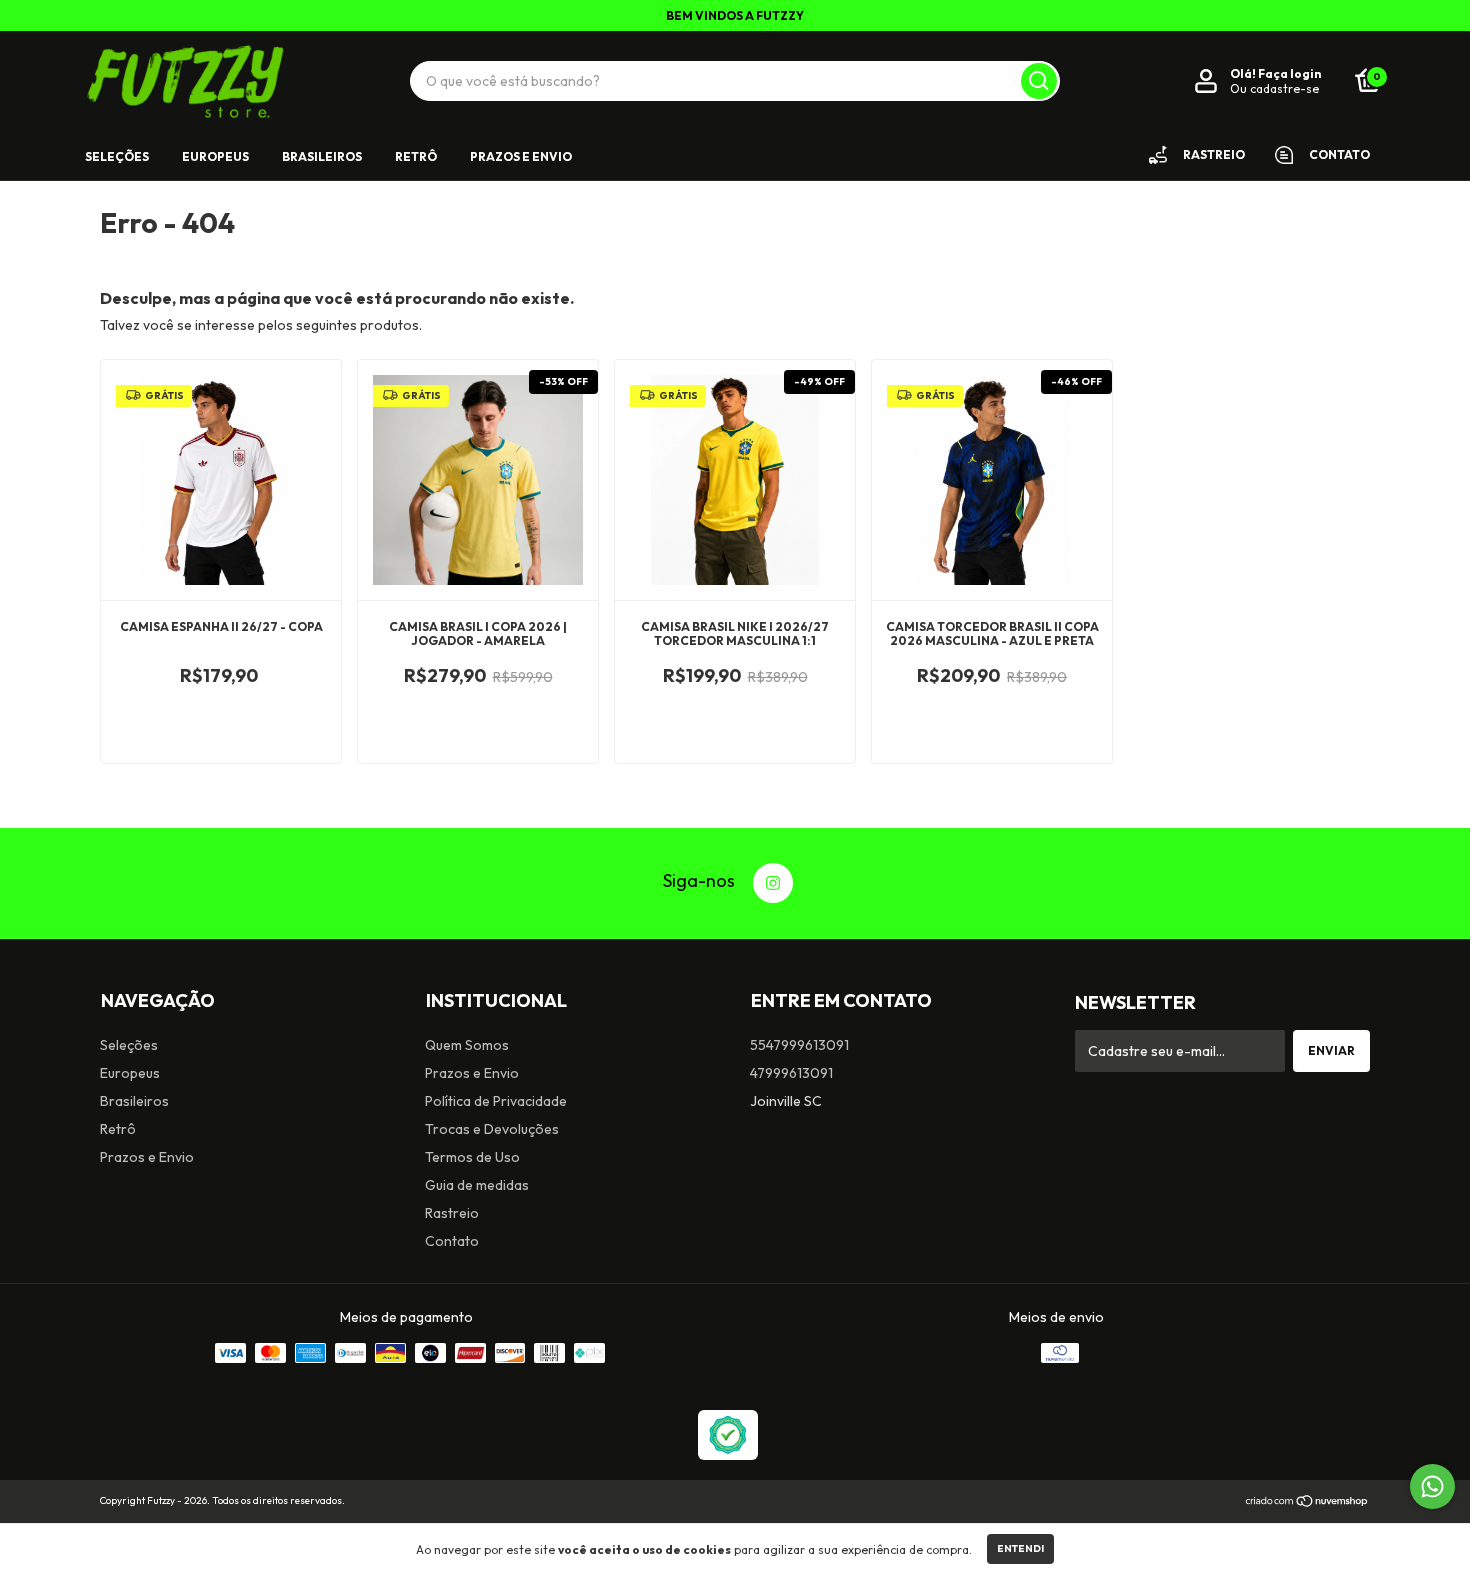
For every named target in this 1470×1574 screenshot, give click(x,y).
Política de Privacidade (496, 1101)
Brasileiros (322, 156)
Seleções (117, 156)
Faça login (1289, 73)
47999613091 (791, 1073)
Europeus (215, 156)
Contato (452, 1241)
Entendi (1020, 1548)
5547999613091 (799, 1045)
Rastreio (452, 1213)
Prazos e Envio (521, 156)
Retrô (416, 156)
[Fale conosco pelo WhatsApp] (1432, 1486)
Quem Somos (467, 1045)
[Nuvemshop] (1307, 1503)
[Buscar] (1039, 81)
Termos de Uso (472, 1157)
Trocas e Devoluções (492, 1129)
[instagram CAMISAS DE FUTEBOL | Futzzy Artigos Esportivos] (773, 883)
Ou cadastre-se (1274, 88)
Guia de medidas (477, 1185)
